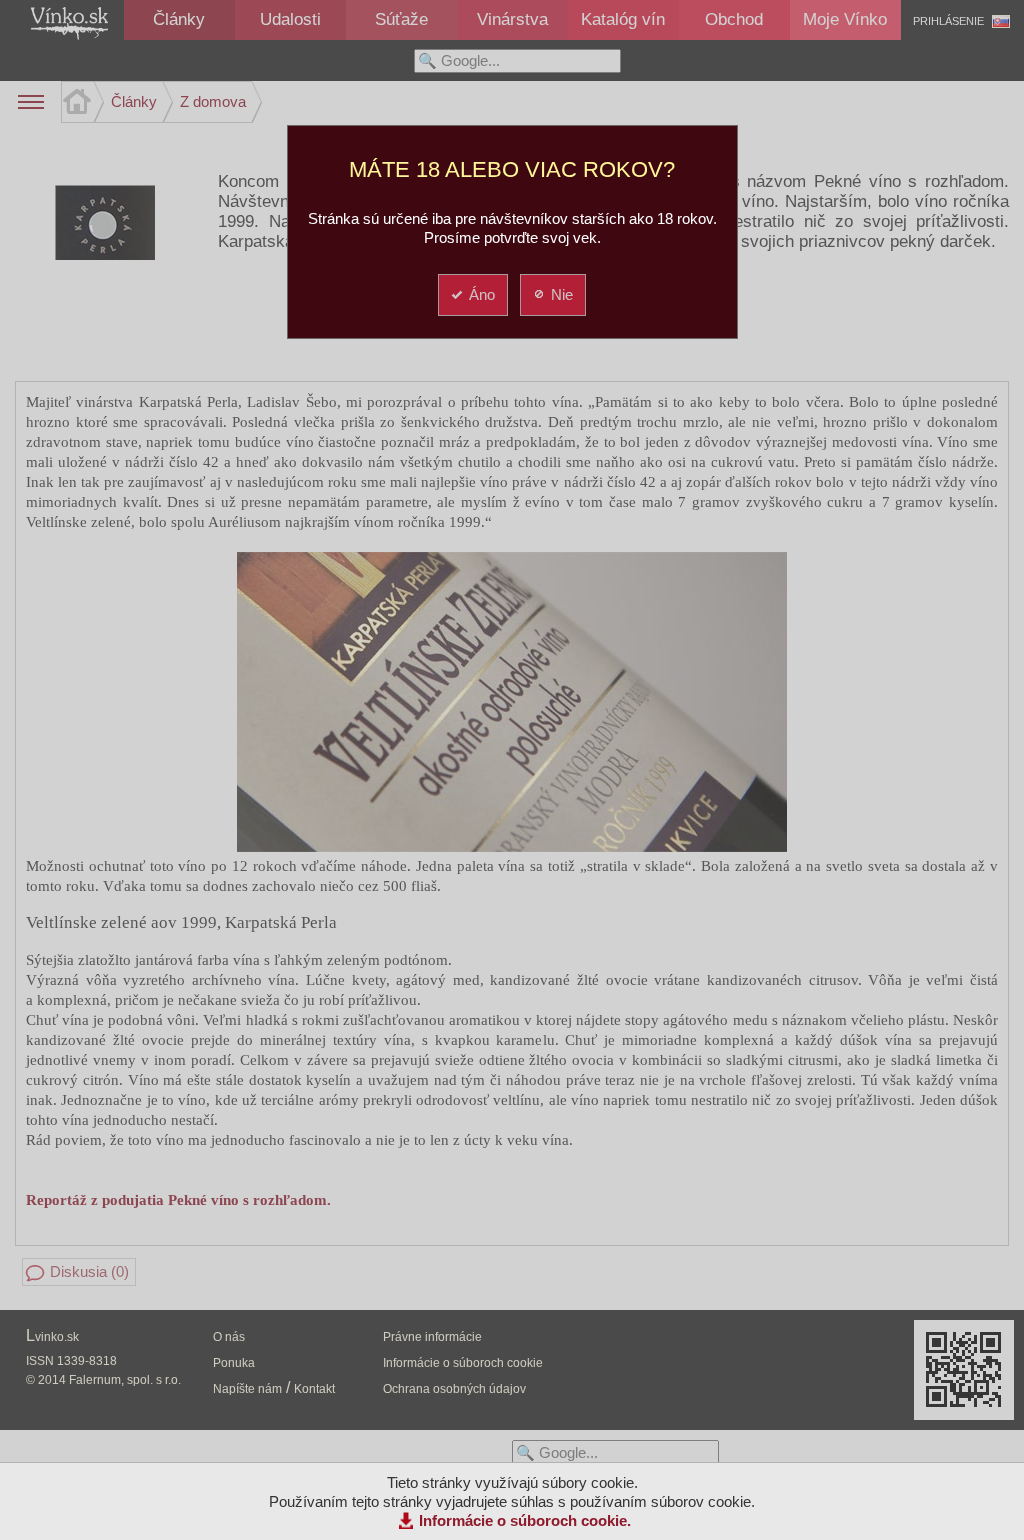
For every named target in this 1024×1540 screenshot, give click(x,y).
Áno (482, 294)
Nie (562, 294)
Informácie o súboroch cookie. (525, 1520)
